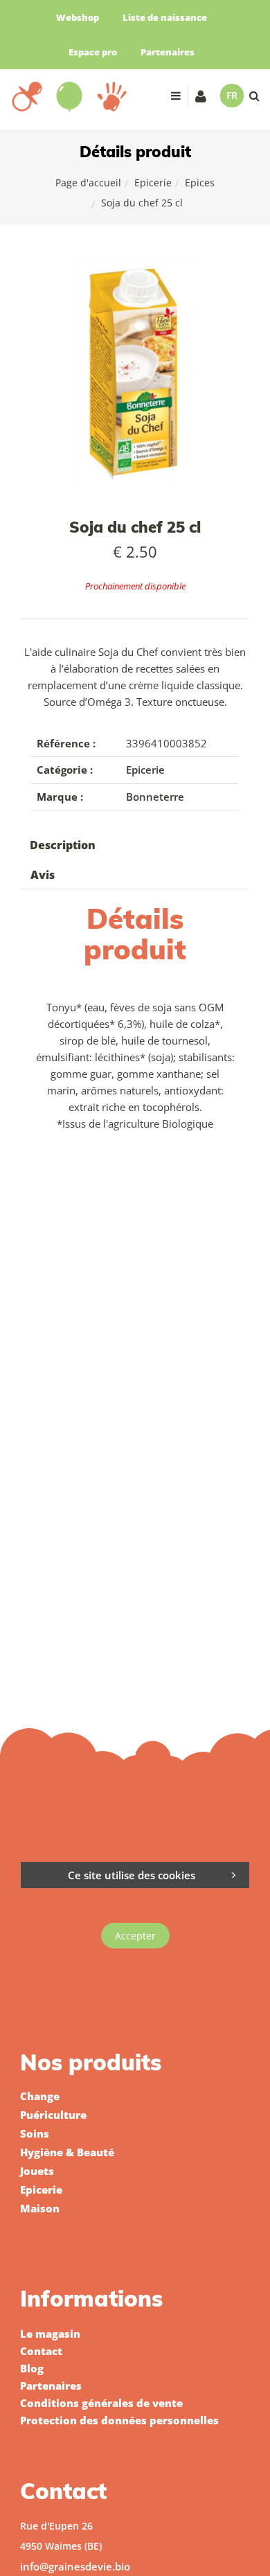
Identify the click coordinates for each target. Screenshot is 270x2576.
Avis (43, 875)
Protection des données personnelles (119, 2420)
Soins (35, 2133)
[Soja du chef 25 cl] (135, 265)
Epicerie (153, 183)
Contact (41, 2351)
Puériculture (53, 2115)
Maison (40, 2208)
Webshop (78, 17)
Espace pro (93, 52)
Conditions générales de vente (101, 2403)
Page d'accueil (88, 183)
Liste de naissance (165, 17)
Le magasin (50, 2334)
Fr (232, 95)
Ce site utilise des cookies (132, 1875)
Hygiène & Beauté (67, 2152)
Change (40, 2096)
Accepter (135, 1936)
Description (63, 845)
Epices (200, 183)
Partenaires (168, 52)
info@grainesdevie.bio (75, 2566)
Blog (32, 2368)
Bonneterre (155, 797)
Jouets (37, 2171)
